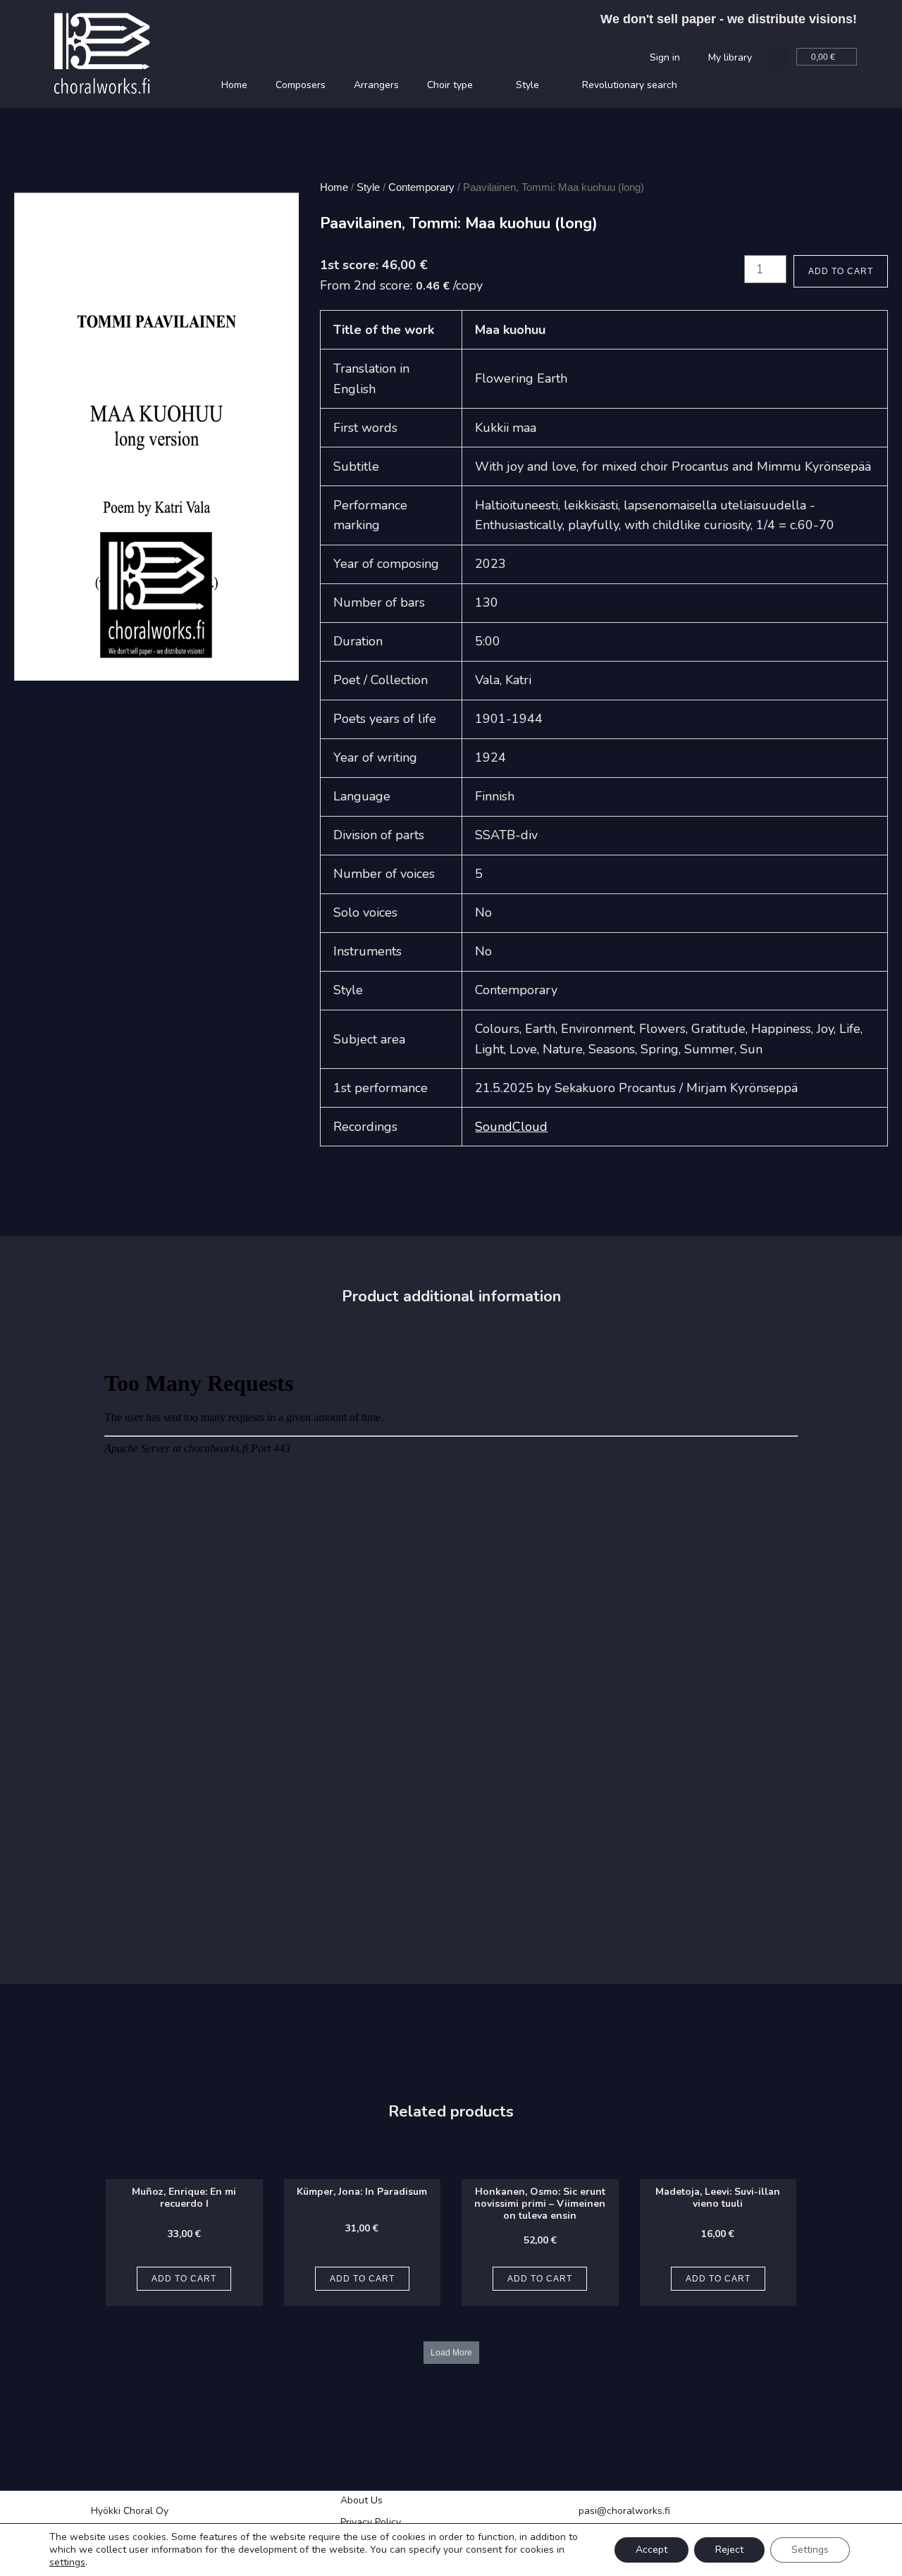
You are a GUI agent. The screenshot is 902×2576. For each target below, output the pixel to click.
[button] (778, 57)
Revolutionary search (630, 85)
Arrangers (376, 85)
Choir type (450, 85)
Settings (810, 2550)
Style (527, 85)
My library (730, 57)
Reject (729, 2550)
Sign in (665, 57)
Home (234, 85)
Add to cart (841, 271)
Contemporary (421, 187)
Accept (651, 2550)
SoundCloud (511, 1127)
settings (67, 2563)
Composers (301, 85)
